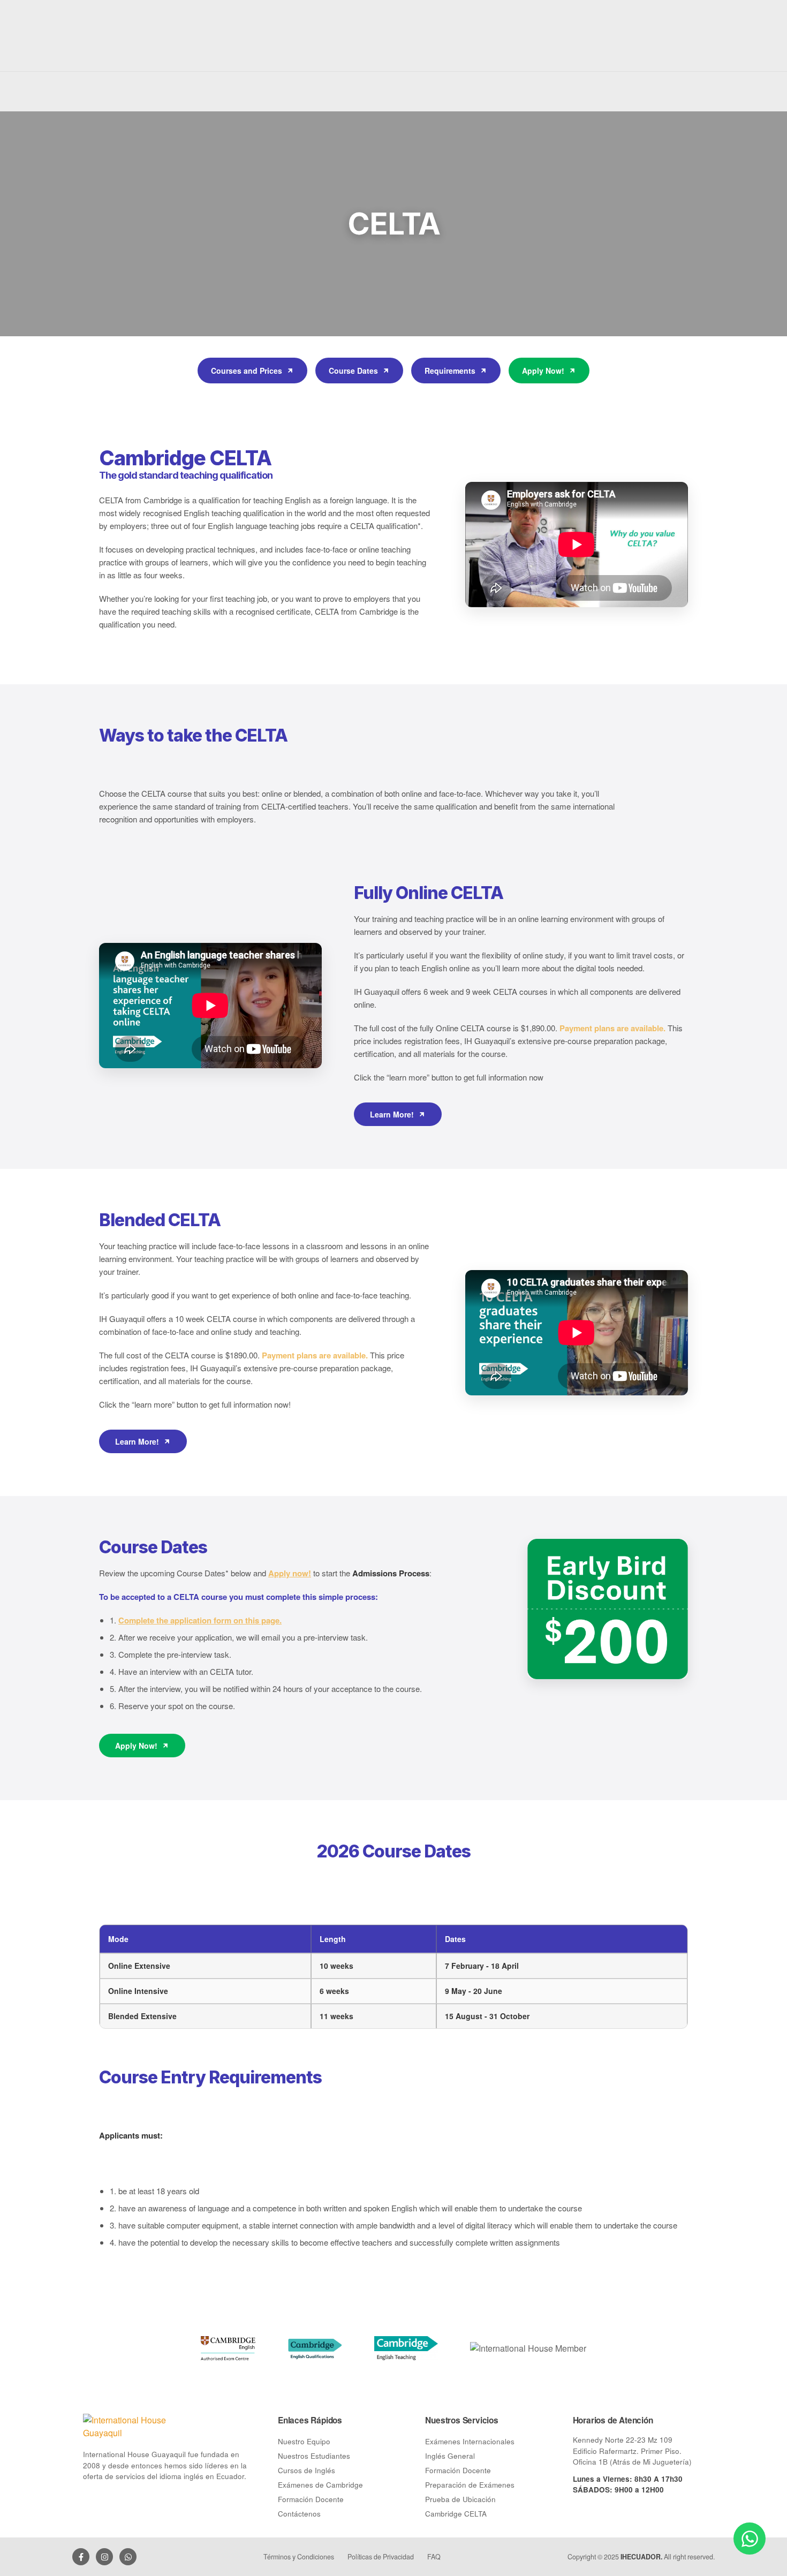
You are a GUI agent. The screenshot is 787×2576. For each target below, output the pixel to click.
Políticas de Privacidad (381, 2557)
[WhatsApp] (128, 2557)
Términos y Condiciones (299, 2557)
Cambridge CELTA (456, 2514)
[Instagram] (104, 2557)
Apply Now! (543, 371)
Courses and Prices (247, 371)
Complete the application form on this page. (200, 1620)
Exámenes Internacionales (470, 2441)
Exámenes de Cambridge (320, 2485)
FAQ (434, 2557)
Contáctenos (299, 2514)
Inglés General (450, 2456)
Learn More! (392, 1114)
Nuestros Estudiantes (314, 2456)
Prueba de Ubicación (460, 2499)
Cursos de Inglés (307, 2470)
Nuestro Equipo (304, 2441)
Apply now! (290, 1573)
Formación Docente (311, 2499)
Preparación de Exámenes (470, 2485)
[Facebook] (81, 2557)
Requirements (450, 371)
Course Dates (353, 371)
